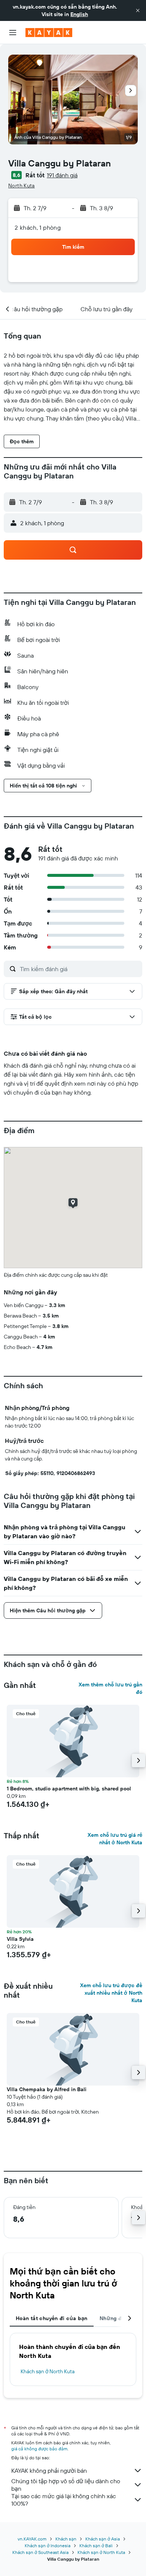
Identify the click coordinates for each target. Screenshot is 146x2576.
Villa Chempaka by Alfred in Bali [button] (47, 2089)
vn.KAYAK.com (32, 2539)
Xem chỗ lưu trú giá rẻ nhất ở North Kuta (115, 1839)
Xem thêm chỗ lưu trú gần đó (110, 1688)
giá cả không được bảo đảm (39, 2449)
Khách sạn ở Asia (103, 2539)
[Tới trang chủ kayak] (49, 33)
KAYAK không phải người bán (49, 2471)
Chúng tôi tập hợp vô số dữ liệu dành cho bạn (66, 2485)
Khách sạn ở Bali (96, 2546)
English (79, 14)
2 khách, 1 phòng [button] (38, 227)
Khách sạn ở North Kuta (48, 2371)
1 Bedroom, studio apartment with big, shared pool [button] (69, 1789)
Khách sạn (66, 2539)
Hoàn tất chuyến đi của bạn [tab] (52, 2318)
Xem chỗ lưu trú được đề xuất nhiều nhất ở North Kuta (111, 1993)
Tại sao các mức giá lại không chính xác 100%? (64, 2500)
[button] (138, 10)
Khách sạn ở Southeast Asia (40, 2552)
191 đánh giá (62, 175)
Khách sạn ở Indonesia (48, 2546)
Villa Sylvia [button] (20, 1939)
